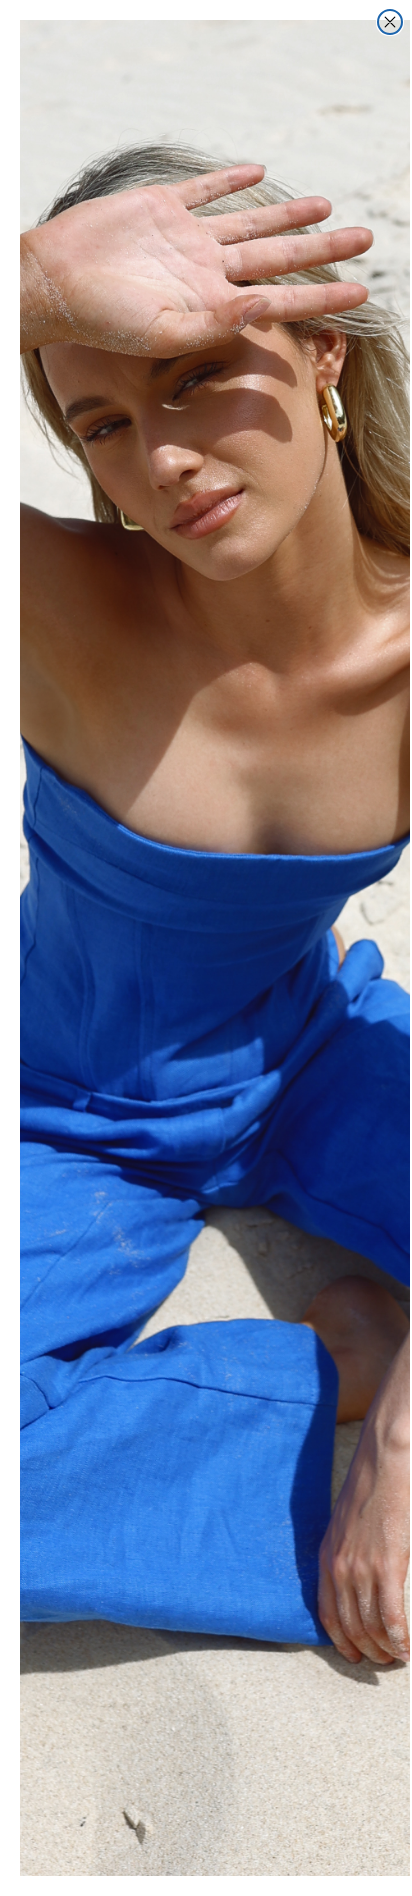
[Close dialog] (390, 22)
